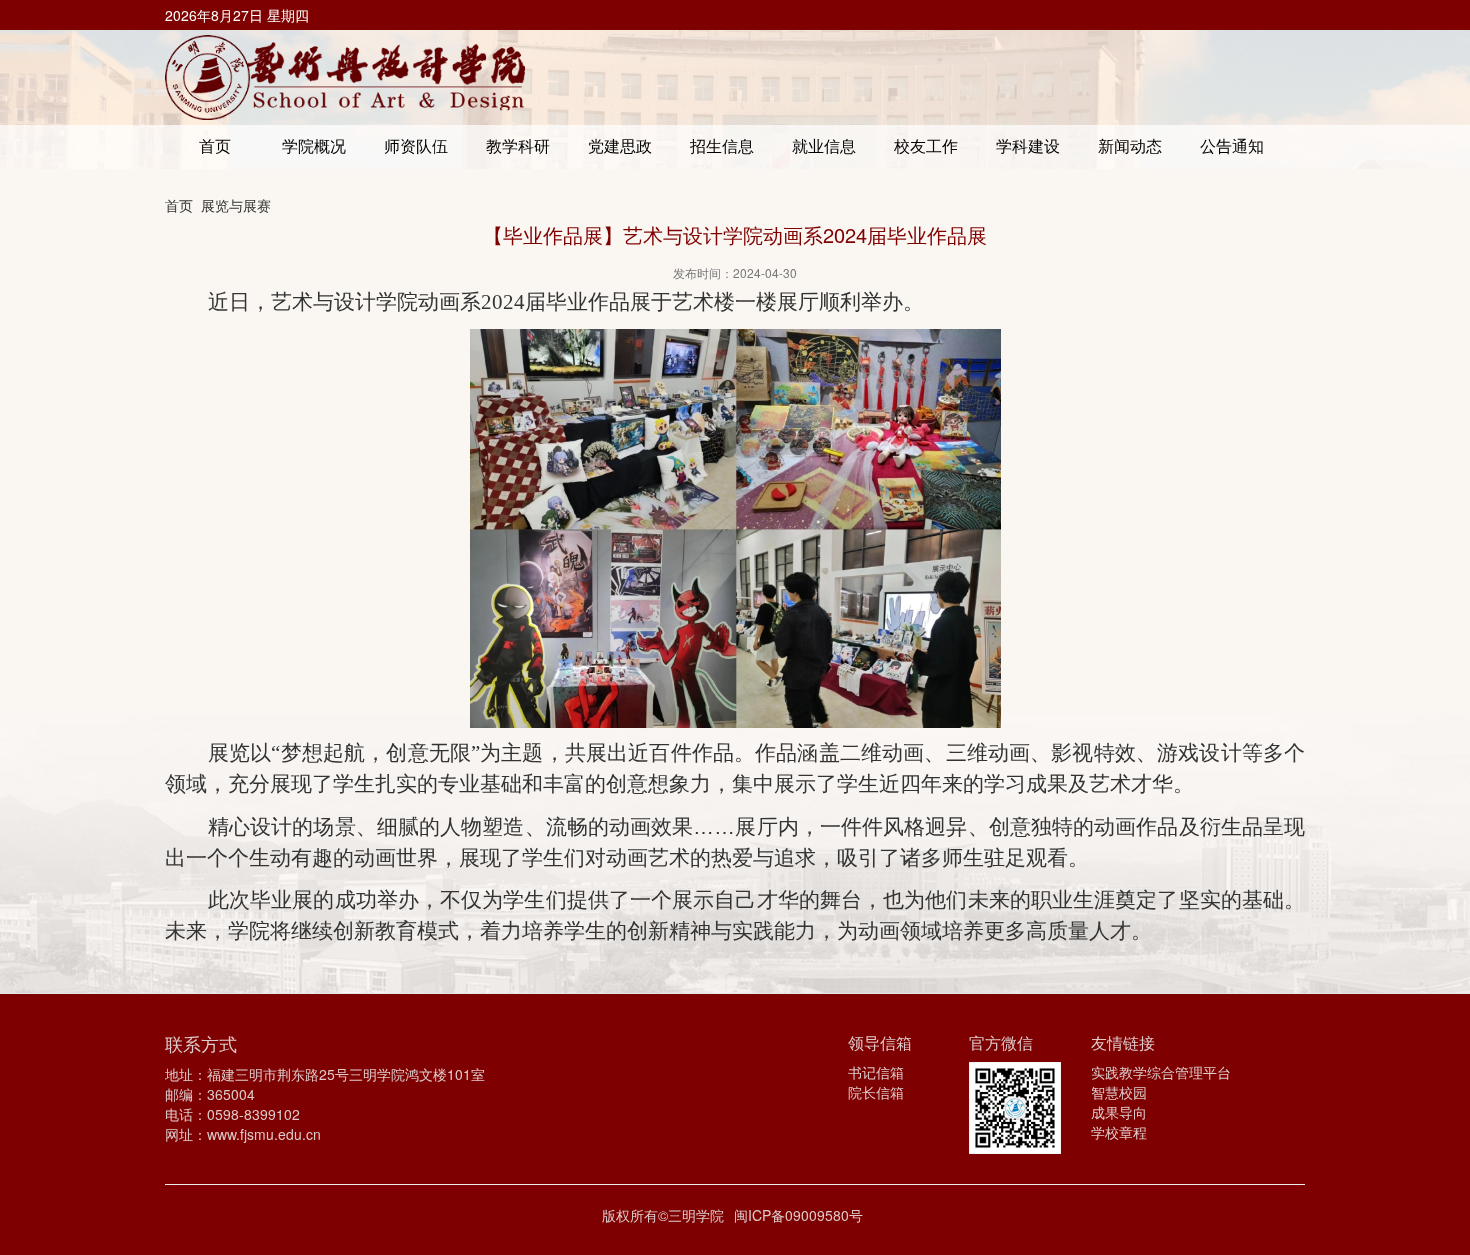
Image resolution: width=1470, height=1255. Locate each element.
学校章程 (1119, 1132)
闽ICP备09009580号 (798, 1215)
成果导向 (1119, 1112)
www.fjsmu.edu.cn (264, 1134)
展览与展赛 (236, 205)
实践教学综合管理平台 (1161, 1072)
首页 (179, 205)
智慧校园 (1119, 1092)
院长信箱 (876, 1092)
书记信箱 (876, 1072)
